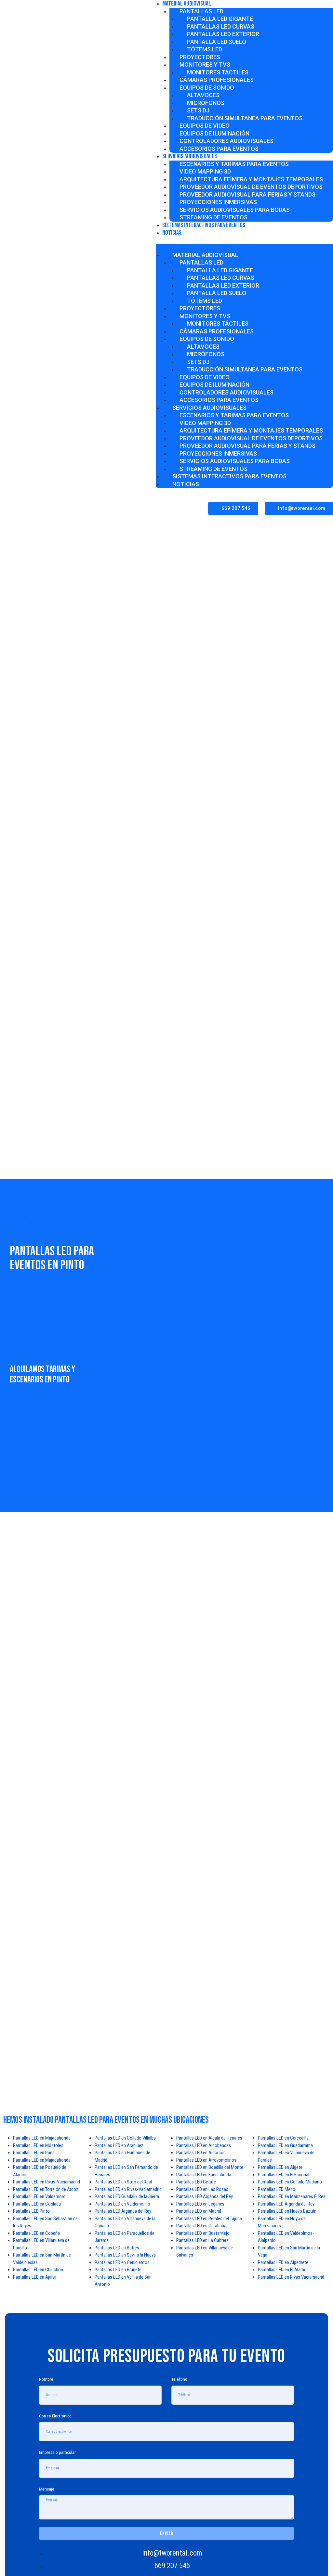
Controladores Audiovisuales (226, 141)
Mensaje (47, 2489)
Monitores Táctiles (218, 72)
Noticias (172, 233)
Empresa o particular (58, 2452)
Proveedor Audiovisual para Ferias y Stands (247, 194)
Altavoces (203, 95)
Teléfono (179, 2379)
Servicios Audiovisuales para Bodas (235, 210)
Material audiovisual (205, 255)
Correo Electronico (56, 2416)
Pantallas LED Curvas (221, 26)
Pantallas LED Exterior (223, 34)
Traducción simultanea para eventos (245, 118)
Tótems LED (205, 49)
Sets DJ (198, 110)
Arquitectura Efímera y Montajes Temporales (251, 179)
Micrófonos (206, 103)
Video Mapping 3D (205, 171)
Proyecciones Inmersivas (218, 202)
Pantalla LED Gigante (220, 19)
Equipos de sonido (207, 88)
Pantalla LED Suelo (217, 42)
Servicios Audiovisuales (190, 156)
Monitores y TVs (205, 65)
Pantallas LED (201, 11)
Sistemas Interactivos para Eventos (204, 225)
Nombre (46, 2379)
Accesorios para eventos (219, 149)
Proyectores (200, 57)
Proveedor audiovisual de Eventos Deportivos (251, 187)
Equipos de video (205, 126)
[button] (233, 508)
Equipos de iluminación (214, 133)
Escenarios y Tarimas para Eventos (234, 164)
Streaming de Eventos (213, 469)
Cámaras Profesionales (217, 80)
